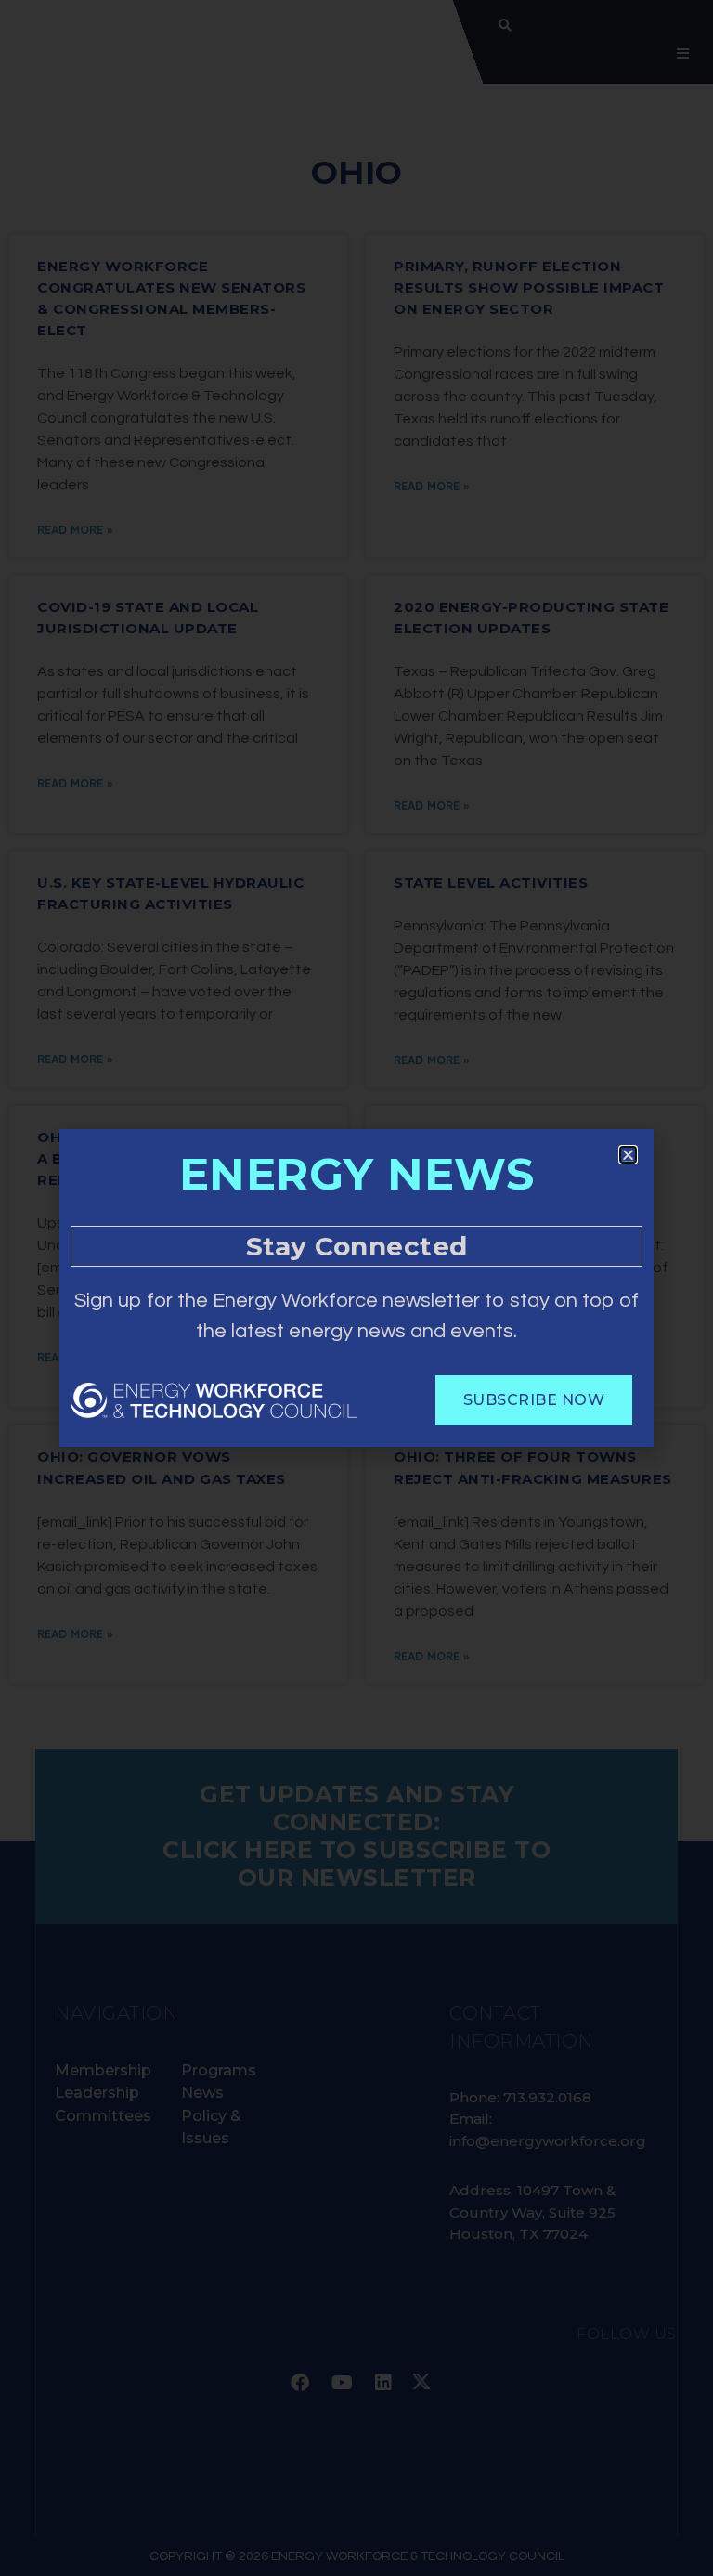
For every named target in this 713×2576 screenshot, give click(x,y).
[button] (628, 1155)
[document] (356, 1288)
